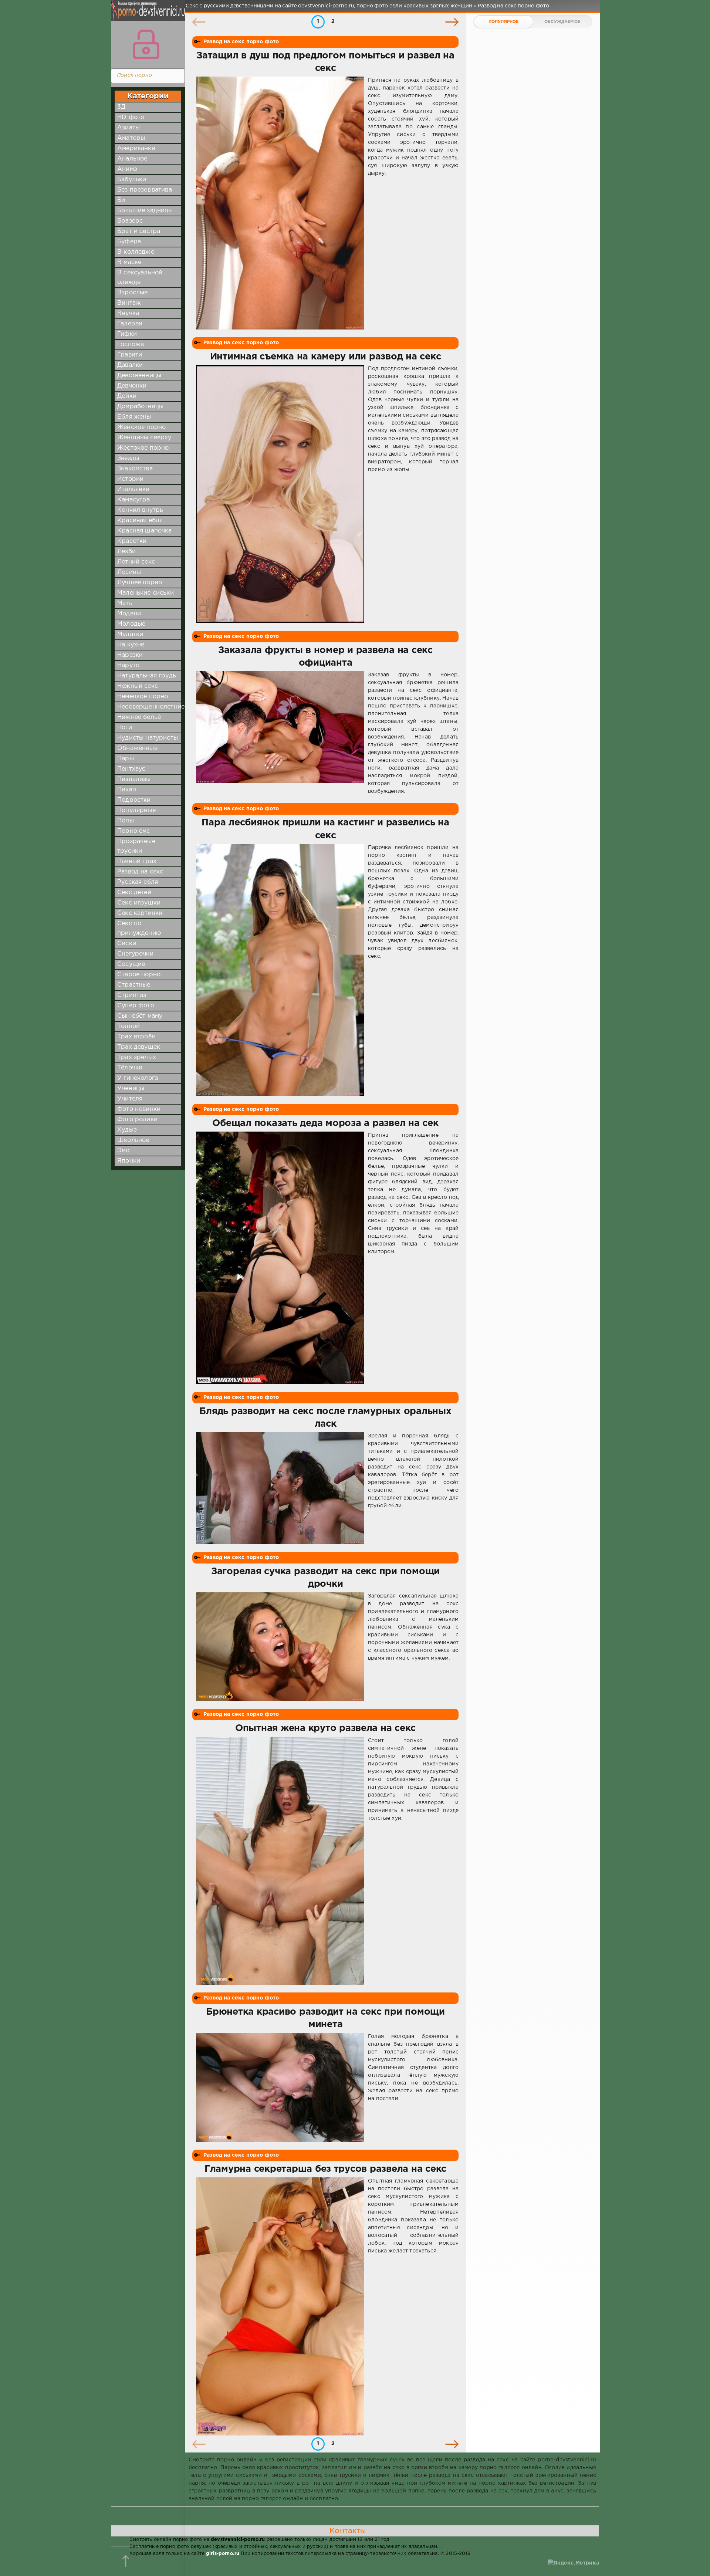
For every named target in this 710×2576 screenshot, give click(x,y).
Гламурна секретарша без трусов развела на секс (325, 2169)
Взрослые (132, 293)
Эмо (124, 1151)
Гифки (127, 334)
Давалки (130, 365)
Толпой (129, 1026)
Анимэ (127, 169)
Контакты (348, 2531)
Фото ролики (137, 1120)
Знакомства (135, 469)
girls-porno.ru (223, 2554)
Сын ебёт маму (140, 1016)
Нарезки (130, 655)
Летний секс (136, 562)
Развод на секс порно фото (241, 42)
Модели (129, 614)
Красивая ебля (140, 520)
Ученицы (131, 1088)
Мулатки (130, 634)
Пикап (127, 790)
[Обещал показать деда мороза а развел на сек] (280, 1258)
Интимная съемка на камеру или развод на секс (326, 357)
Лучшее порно (140, 583)
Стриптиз (132, 995)
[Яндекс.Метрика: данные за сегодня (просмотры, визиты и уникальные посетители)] (573, 2563)
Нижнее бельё (139, 717)
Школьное (133, 1140)
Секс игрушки (139, 903)
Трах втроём (136, 1037)
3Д (121, 107)
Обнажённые (137, 748)
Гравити (130, 355)
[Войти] (146, 44)
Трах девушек (139, 1047)
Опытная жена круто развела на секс (325, 1728)
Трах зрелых (137, 1057)
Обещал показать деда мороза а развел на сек (325, 1123)
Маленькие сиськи (146, 593)
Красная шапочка (145, 531)
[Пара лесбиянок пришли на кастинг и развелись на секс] (280, 970)
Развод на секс (140, 872)
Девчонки (132, 386)
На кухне (131, 645)
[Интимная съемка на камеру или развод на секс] (280, 494)
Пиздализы (134, 779)
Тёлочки (130, 1068)
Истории (130, 479)
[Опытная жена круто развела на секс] (280, 1861)
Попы (126, 821)
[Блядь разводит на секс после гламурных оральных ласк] (280, 1488)
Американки (136, 148)
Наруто (128, 665)
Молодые (131, 624)
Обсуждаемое (562, 22)
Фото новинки (139, 1109)
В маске (129, 262)
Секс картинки (140, 913)
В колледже (136, 252)
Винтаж (129, 303)
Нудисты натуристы (148, 738)
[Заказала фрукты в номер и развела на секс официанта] (280, 733)
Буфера (129, 242)
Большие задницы (145, 211)
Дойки (127, 396)
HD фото (131, 117)
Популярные (136, 810)
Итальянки (133, 489)
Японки (129, 1161)
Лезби (126, 552)
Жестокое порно (143, 448)
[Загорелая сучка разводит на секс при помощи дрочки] (280, 1647)
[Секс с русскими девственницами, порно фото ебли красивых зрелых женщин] (146, 15)
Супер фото (136, 1006)
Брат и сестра (139, 231)
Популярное (504, 22)
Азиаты (129, 128)
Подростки (134, 800)
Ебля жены (134, 417)
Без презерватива (145, 190)
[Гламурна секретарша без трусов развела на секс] (280, 2306)
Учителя (130, 1099)
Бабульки (132, 180)
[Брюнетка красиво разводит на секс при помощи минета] (280, 2087)
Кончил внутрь (140, 510)
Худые (127, 1130)
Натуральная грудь (147, 676)
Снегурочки (135, 954)
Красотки (132, 541)
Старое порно (139, 975)
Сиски (127, 944)
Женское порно (141, 427)
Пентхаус (131, 769)
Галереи (130, 324)
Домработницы (140, 407)
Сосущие (131, 964)
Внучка (128, 313)
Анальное (132, 159)
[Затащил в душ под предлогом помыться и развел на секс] (280, 203)
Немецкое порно (143, 697)
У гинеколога (138, 1078)
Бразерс (130, 221)
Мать (125, 603)
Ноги (125, 728)
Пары (126, 759)
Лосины (129, 572)
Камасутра (134, 500)
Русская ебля (138, 882)
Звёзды (128, 458)
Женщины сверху (144, 438)
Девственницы (139, 376)
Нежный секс (138, 686)
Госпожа (131, 344)
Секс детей (134, 893)
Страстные (134, 985)
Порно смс (134, 831)
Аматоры (131, 138)
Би (121, 200)
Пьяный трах (137, 861)
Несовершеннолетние (151, 707)
